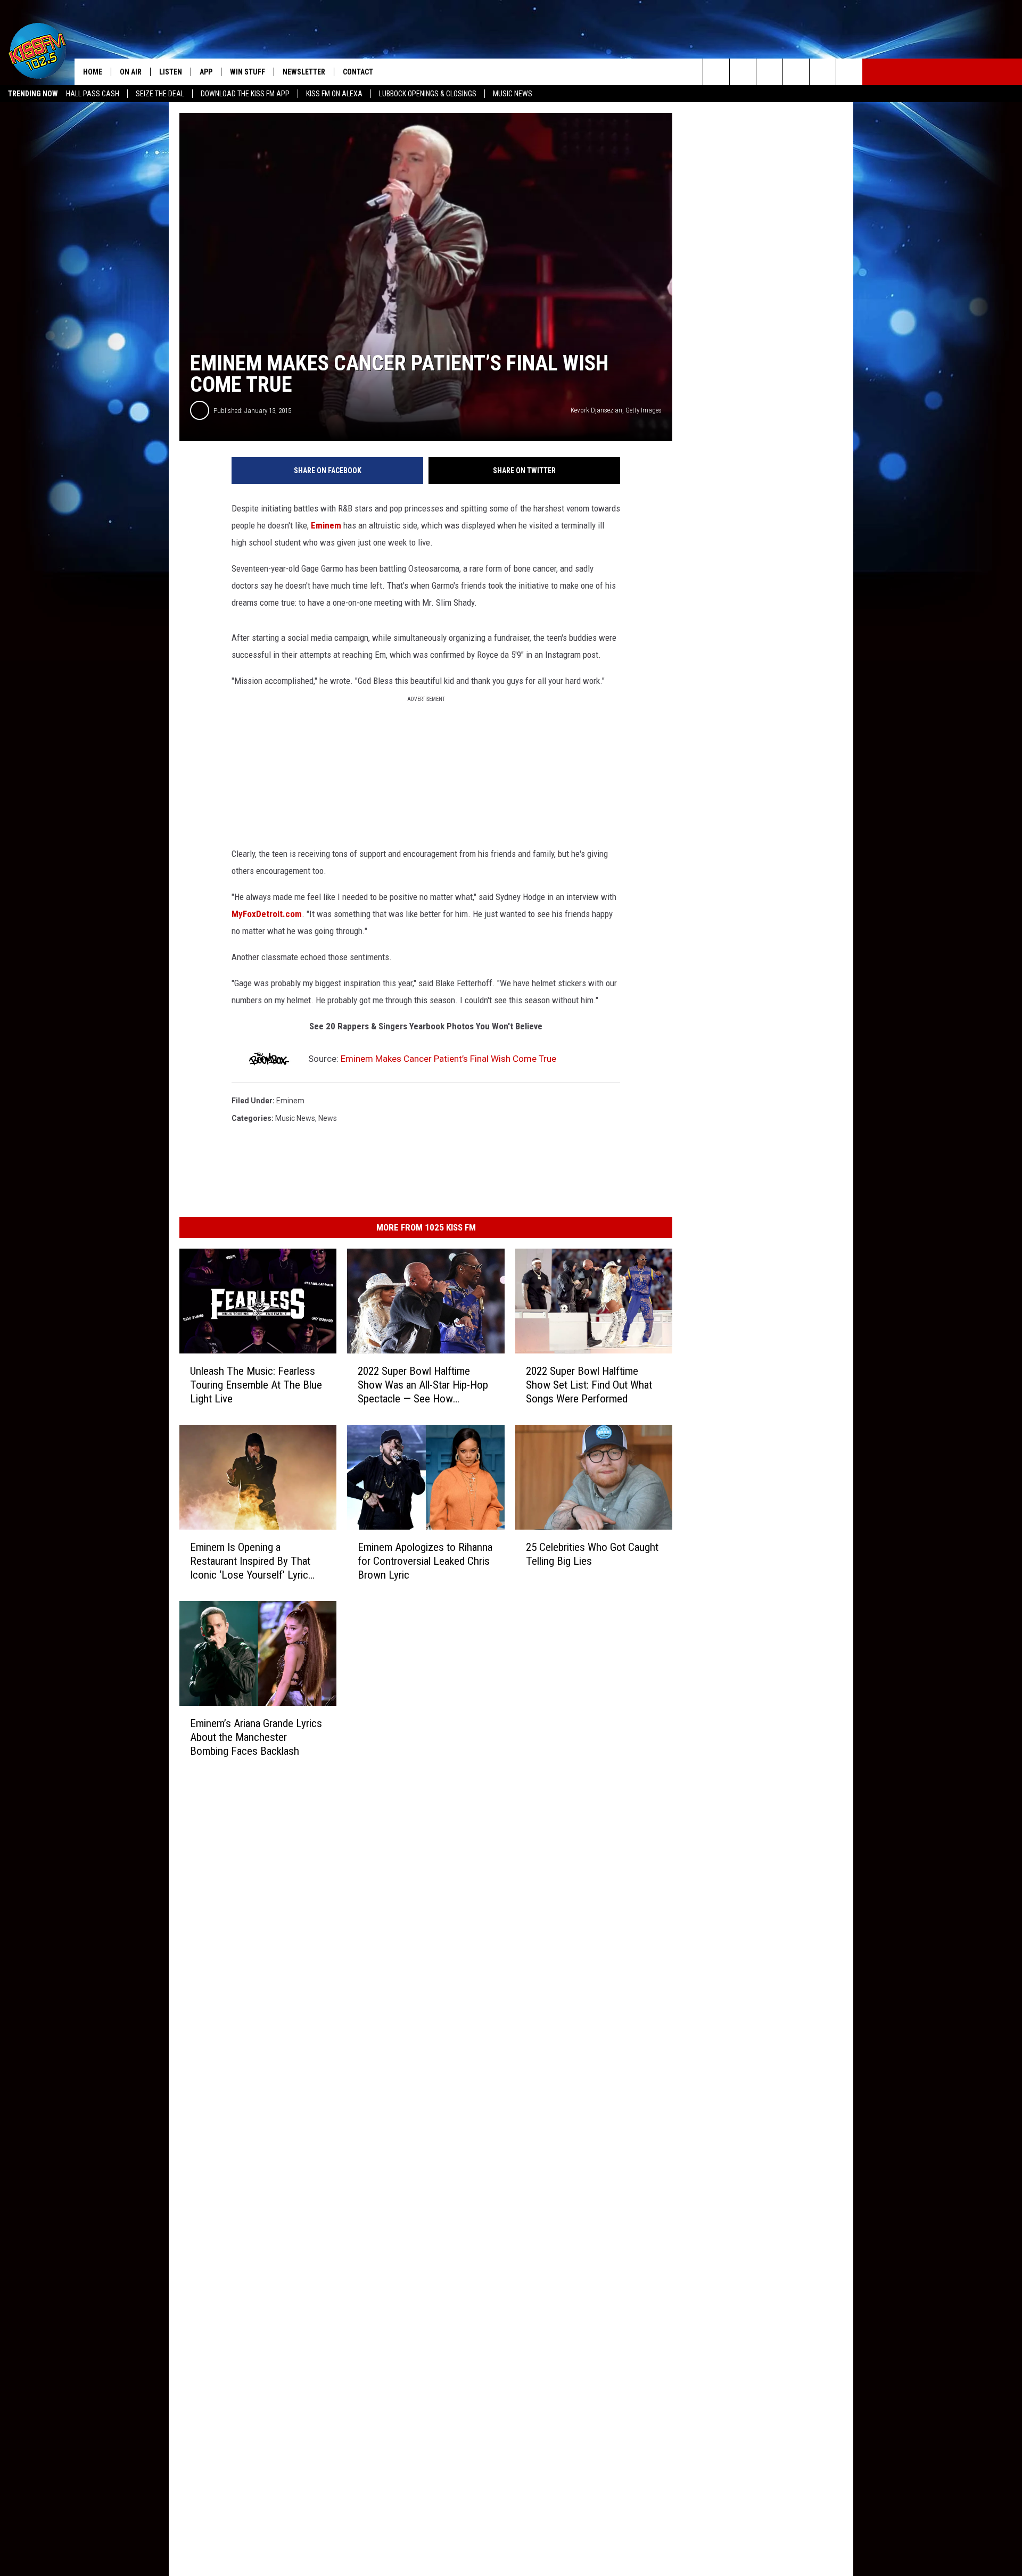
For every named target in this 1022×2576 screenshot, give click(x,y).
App (206, 72)
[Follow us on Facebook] (769, 72)
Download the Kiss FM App (245, 94)
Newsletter (304, 72)
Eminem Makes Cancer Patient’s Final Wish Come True (448, 1059)
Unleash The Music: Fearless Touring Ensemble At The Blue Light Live (256, 1385)
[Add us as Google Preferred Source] (743, 72)
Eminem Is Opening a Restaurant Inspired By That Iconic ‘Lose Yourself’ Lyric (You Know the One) (250, 1561)
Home (93, 72)
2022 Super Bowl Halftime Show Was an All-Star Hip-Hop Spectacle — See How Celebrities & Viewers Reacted (423, 1385)
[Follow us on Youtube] (823, 72)
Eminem (325, 525)
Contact (358, 72)
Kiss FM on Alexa (334, 94)
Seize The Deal (160, 94)
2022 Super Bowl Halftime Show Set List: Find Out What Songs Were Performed (589, 1385)
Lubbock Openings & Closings (428, 94)
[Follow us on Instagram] (796, 72)
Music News (513, 94)
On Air (131, 72)
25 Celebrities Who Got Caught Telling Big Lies (592, 1554)
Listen (171, 72)
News (328, 1118)
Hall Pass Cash (93, 94)
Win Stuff (248, 72)
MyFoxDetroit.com (267, 914)
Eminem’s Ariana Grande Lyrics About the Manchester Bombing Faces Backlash (256, 1737)
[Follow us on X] (849, 72)
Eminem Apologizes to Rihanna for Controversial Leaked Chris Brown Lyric (425, 1561)
